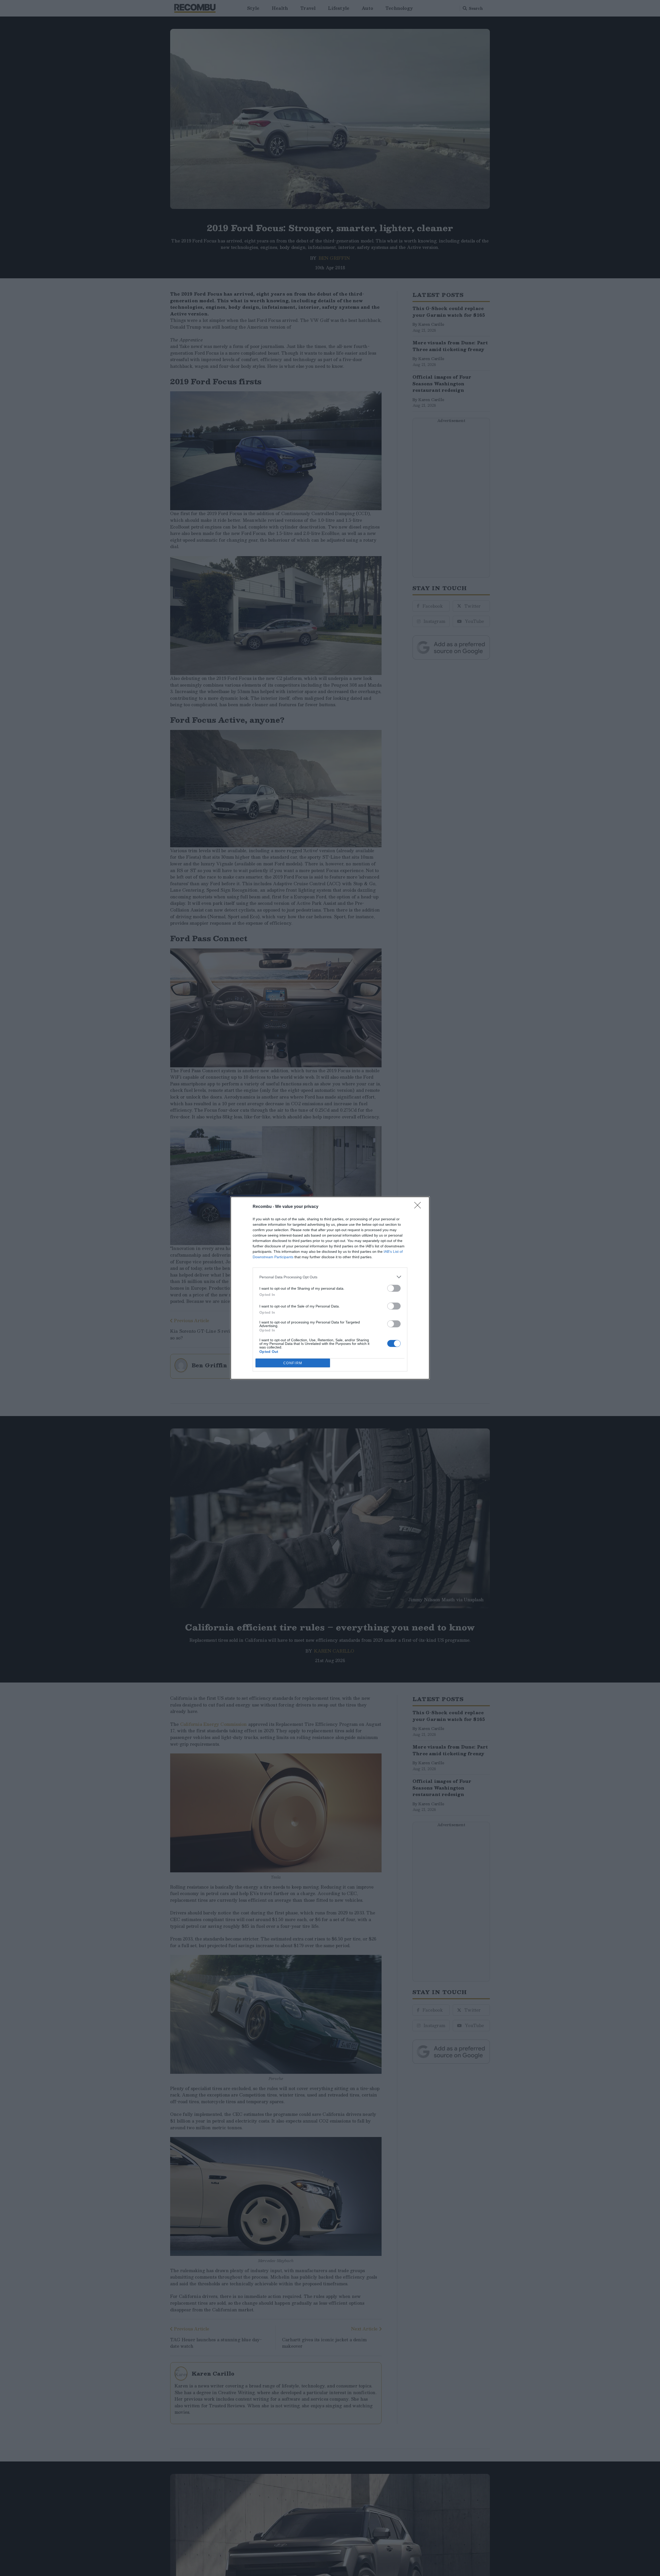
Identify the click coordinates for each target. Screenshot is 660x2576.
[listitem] (330, 1277)
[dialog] (330, 1288)
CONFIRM (293, 1363)
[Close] (419, 1207)
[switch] (394, 1288)
